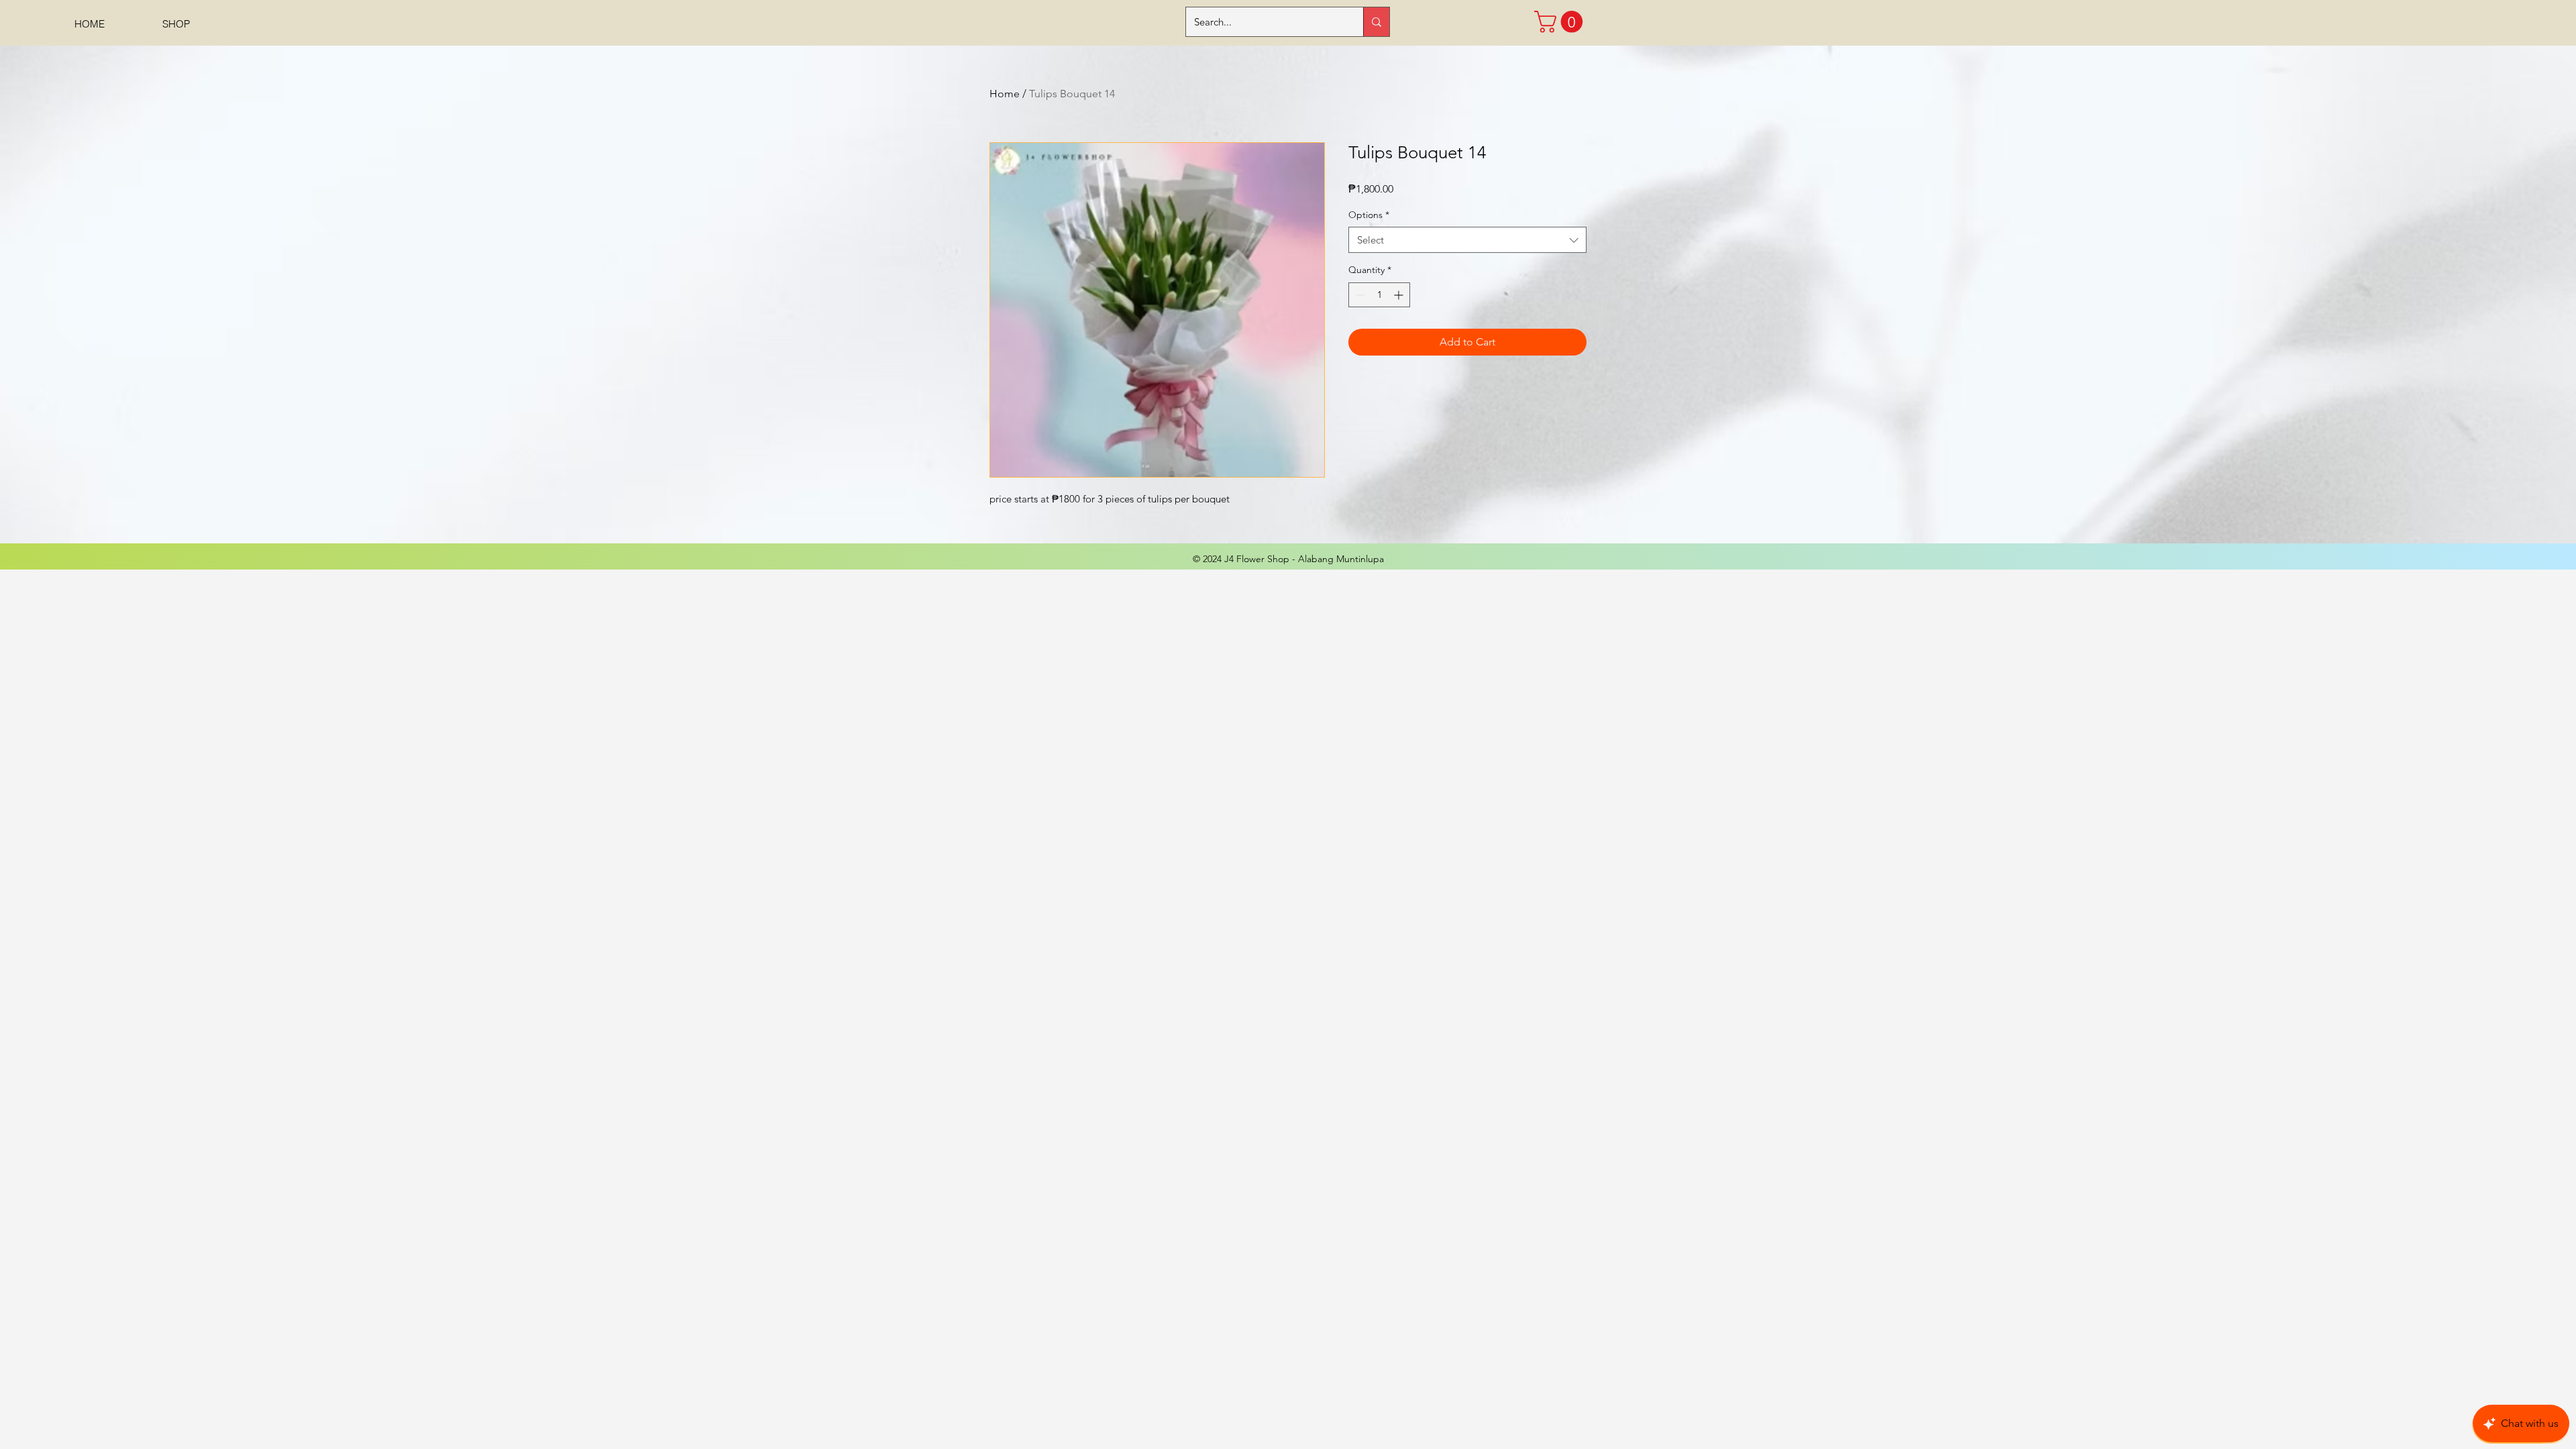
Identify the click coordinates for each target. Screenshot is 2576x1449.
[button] (1561, 22)
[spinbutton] (1379, 295)
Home (1005, 94)
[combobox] (1467, 240)
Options (1369, 215)
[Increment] (1400, 295)
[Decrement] (1359, 295)
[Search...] (1376, 22)
